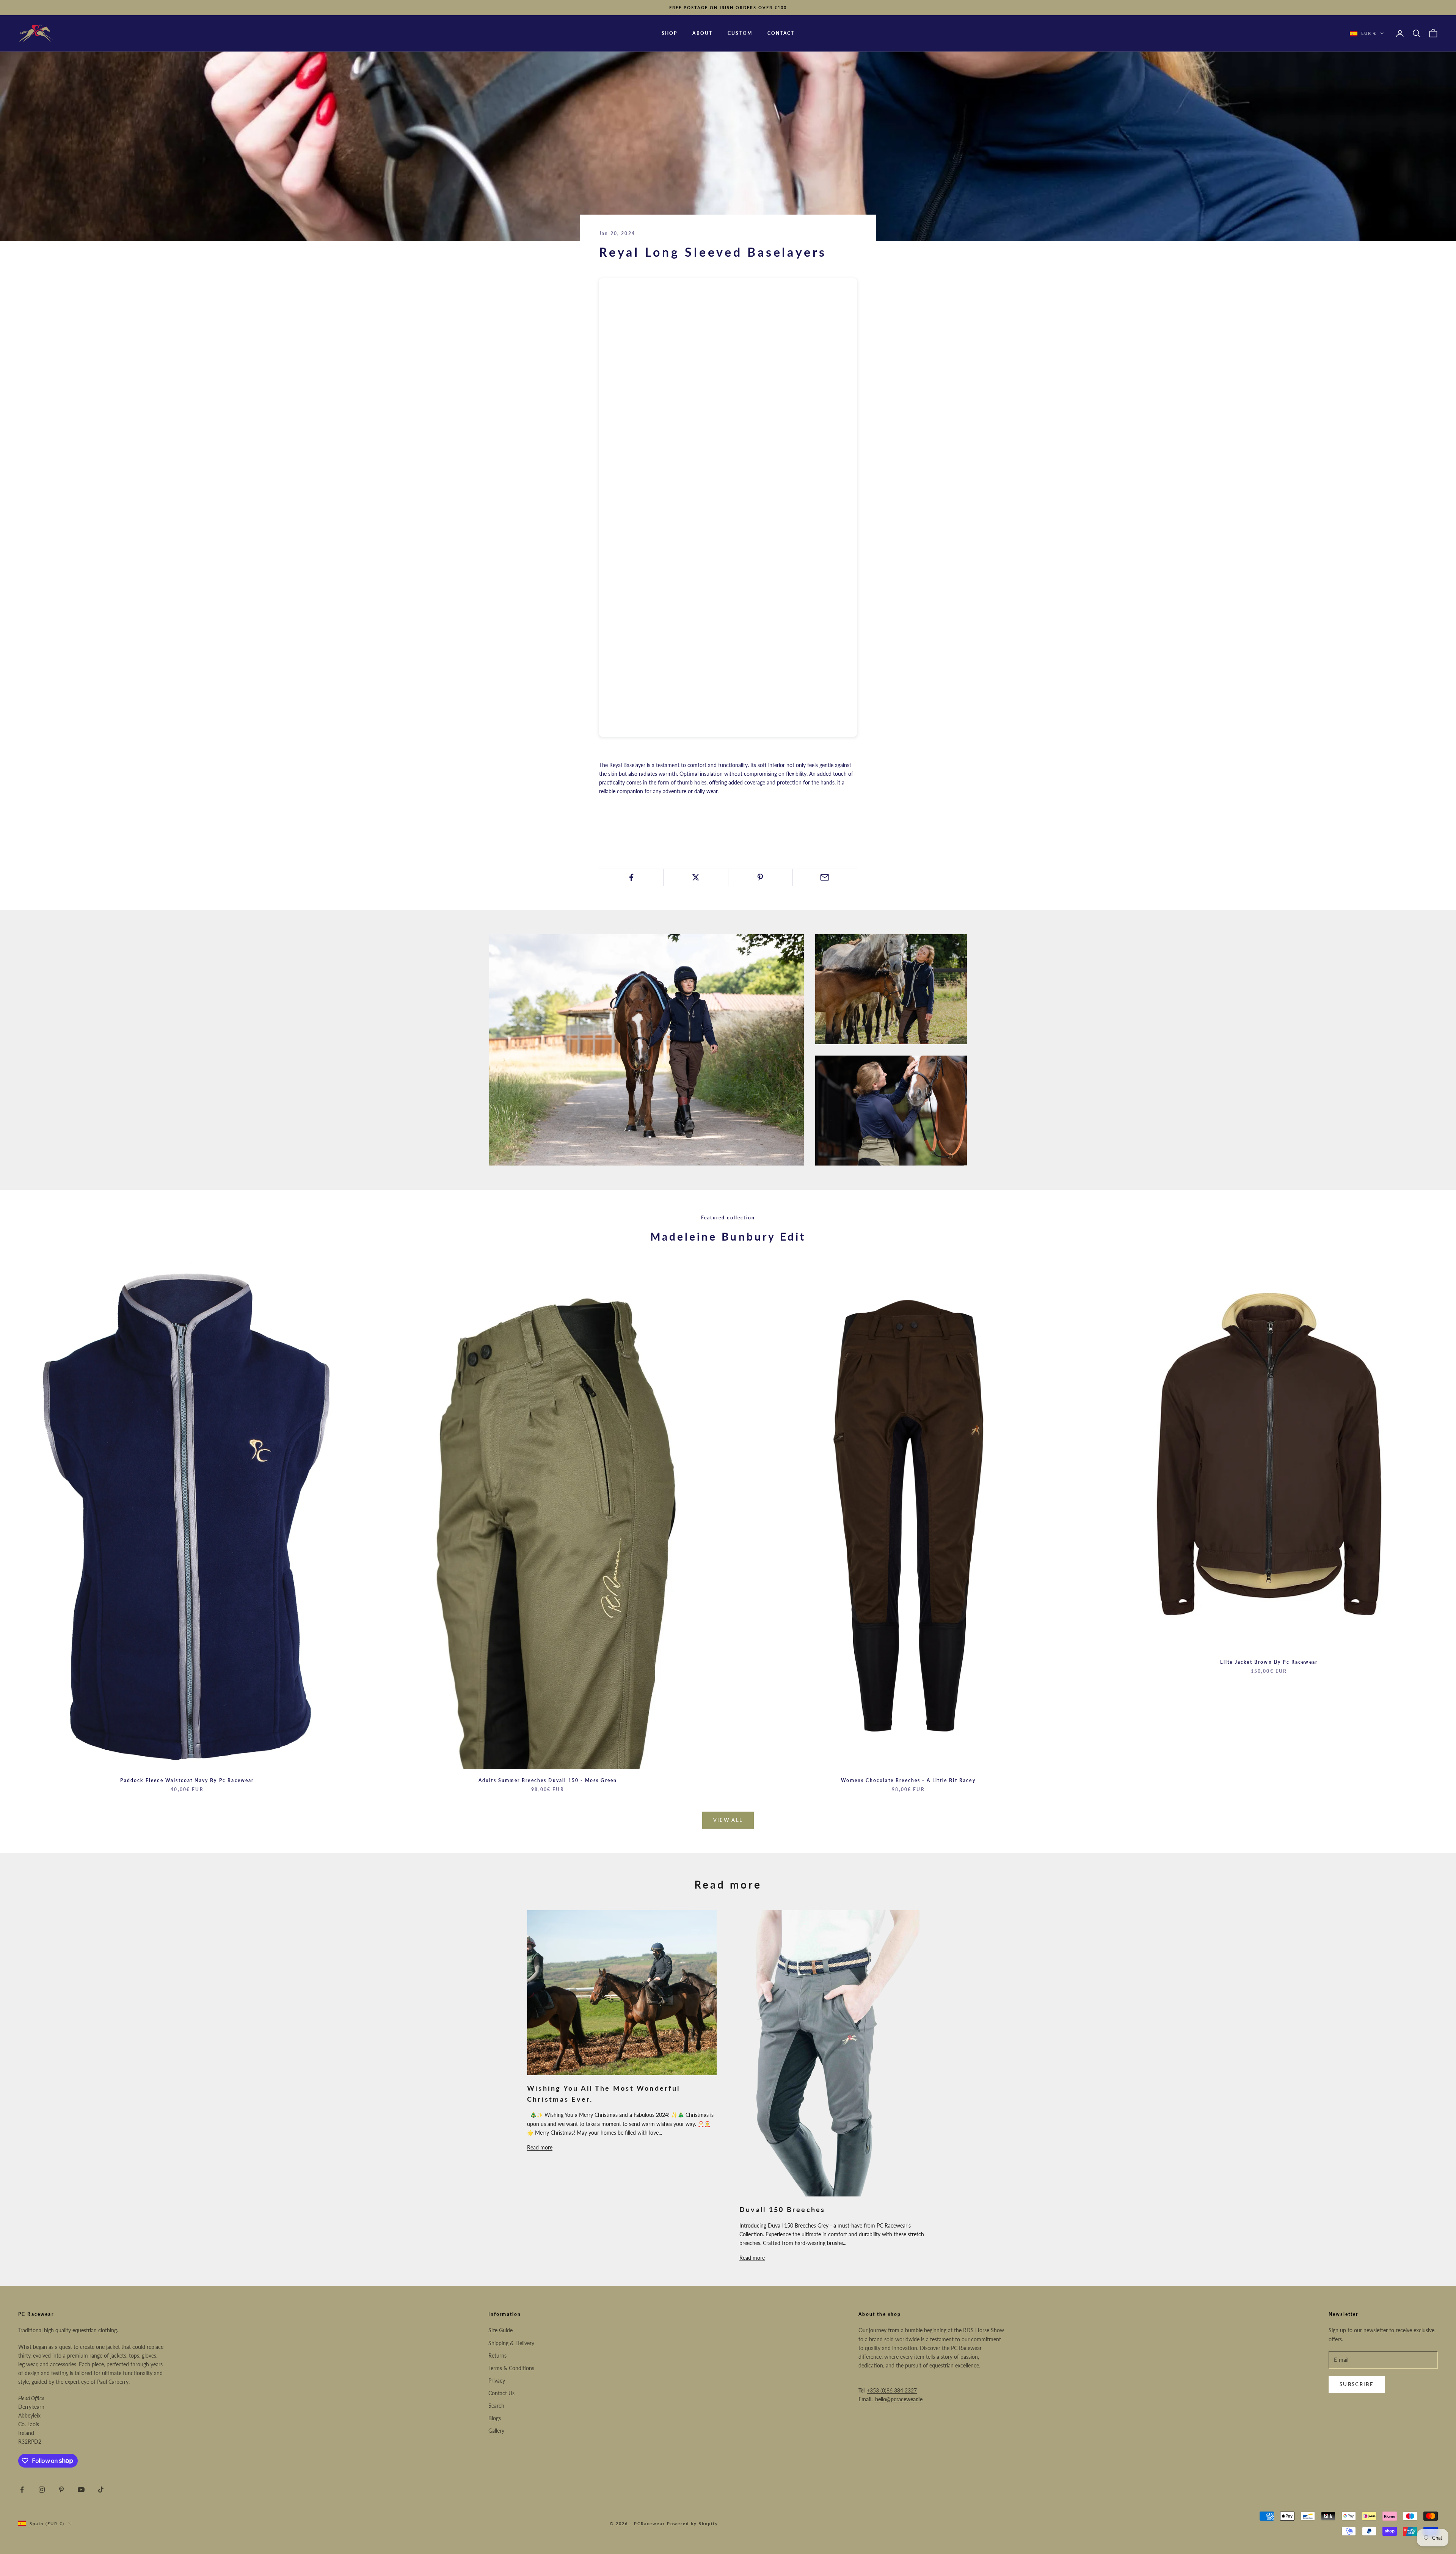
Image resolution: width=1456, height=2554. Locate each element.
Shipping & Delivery (511, 2343)
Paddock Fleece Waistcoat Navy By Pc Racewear (187, 1780)
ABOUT (702, 33)
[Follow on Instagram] (42, 2490)
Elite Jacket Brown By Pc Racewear (1269, 1662)
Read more (540, 2147)
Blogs (495, 2418)
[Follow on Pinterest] (61, 2490)
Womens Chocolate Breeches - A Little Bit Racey (908, 1780)
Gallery (496, 2431)
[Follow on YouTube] (81, 2490)
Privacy (497, 2381)
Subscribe (1357, 2384)
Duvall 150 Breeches (782, 2209)
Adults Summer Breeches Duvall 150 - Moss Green (548, 1780)
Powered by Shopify (693, 2523)
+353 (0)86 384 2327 (892, 2390)
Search (496, 2406)
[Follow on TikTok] (101, 2490)
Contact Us (501, 2393)
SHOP (670, 33)
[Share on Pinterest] (760, 877)
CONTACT (781, 33)
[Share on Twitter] (696, 877)
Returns (497, 2356)
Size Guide (500, 2330)
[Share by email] (825, 877)
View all (728, 1820)
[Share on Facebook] (631, 877)
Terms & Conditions (511, 2368)
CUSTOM (740, 33)
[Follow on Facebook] (22, 2490)
